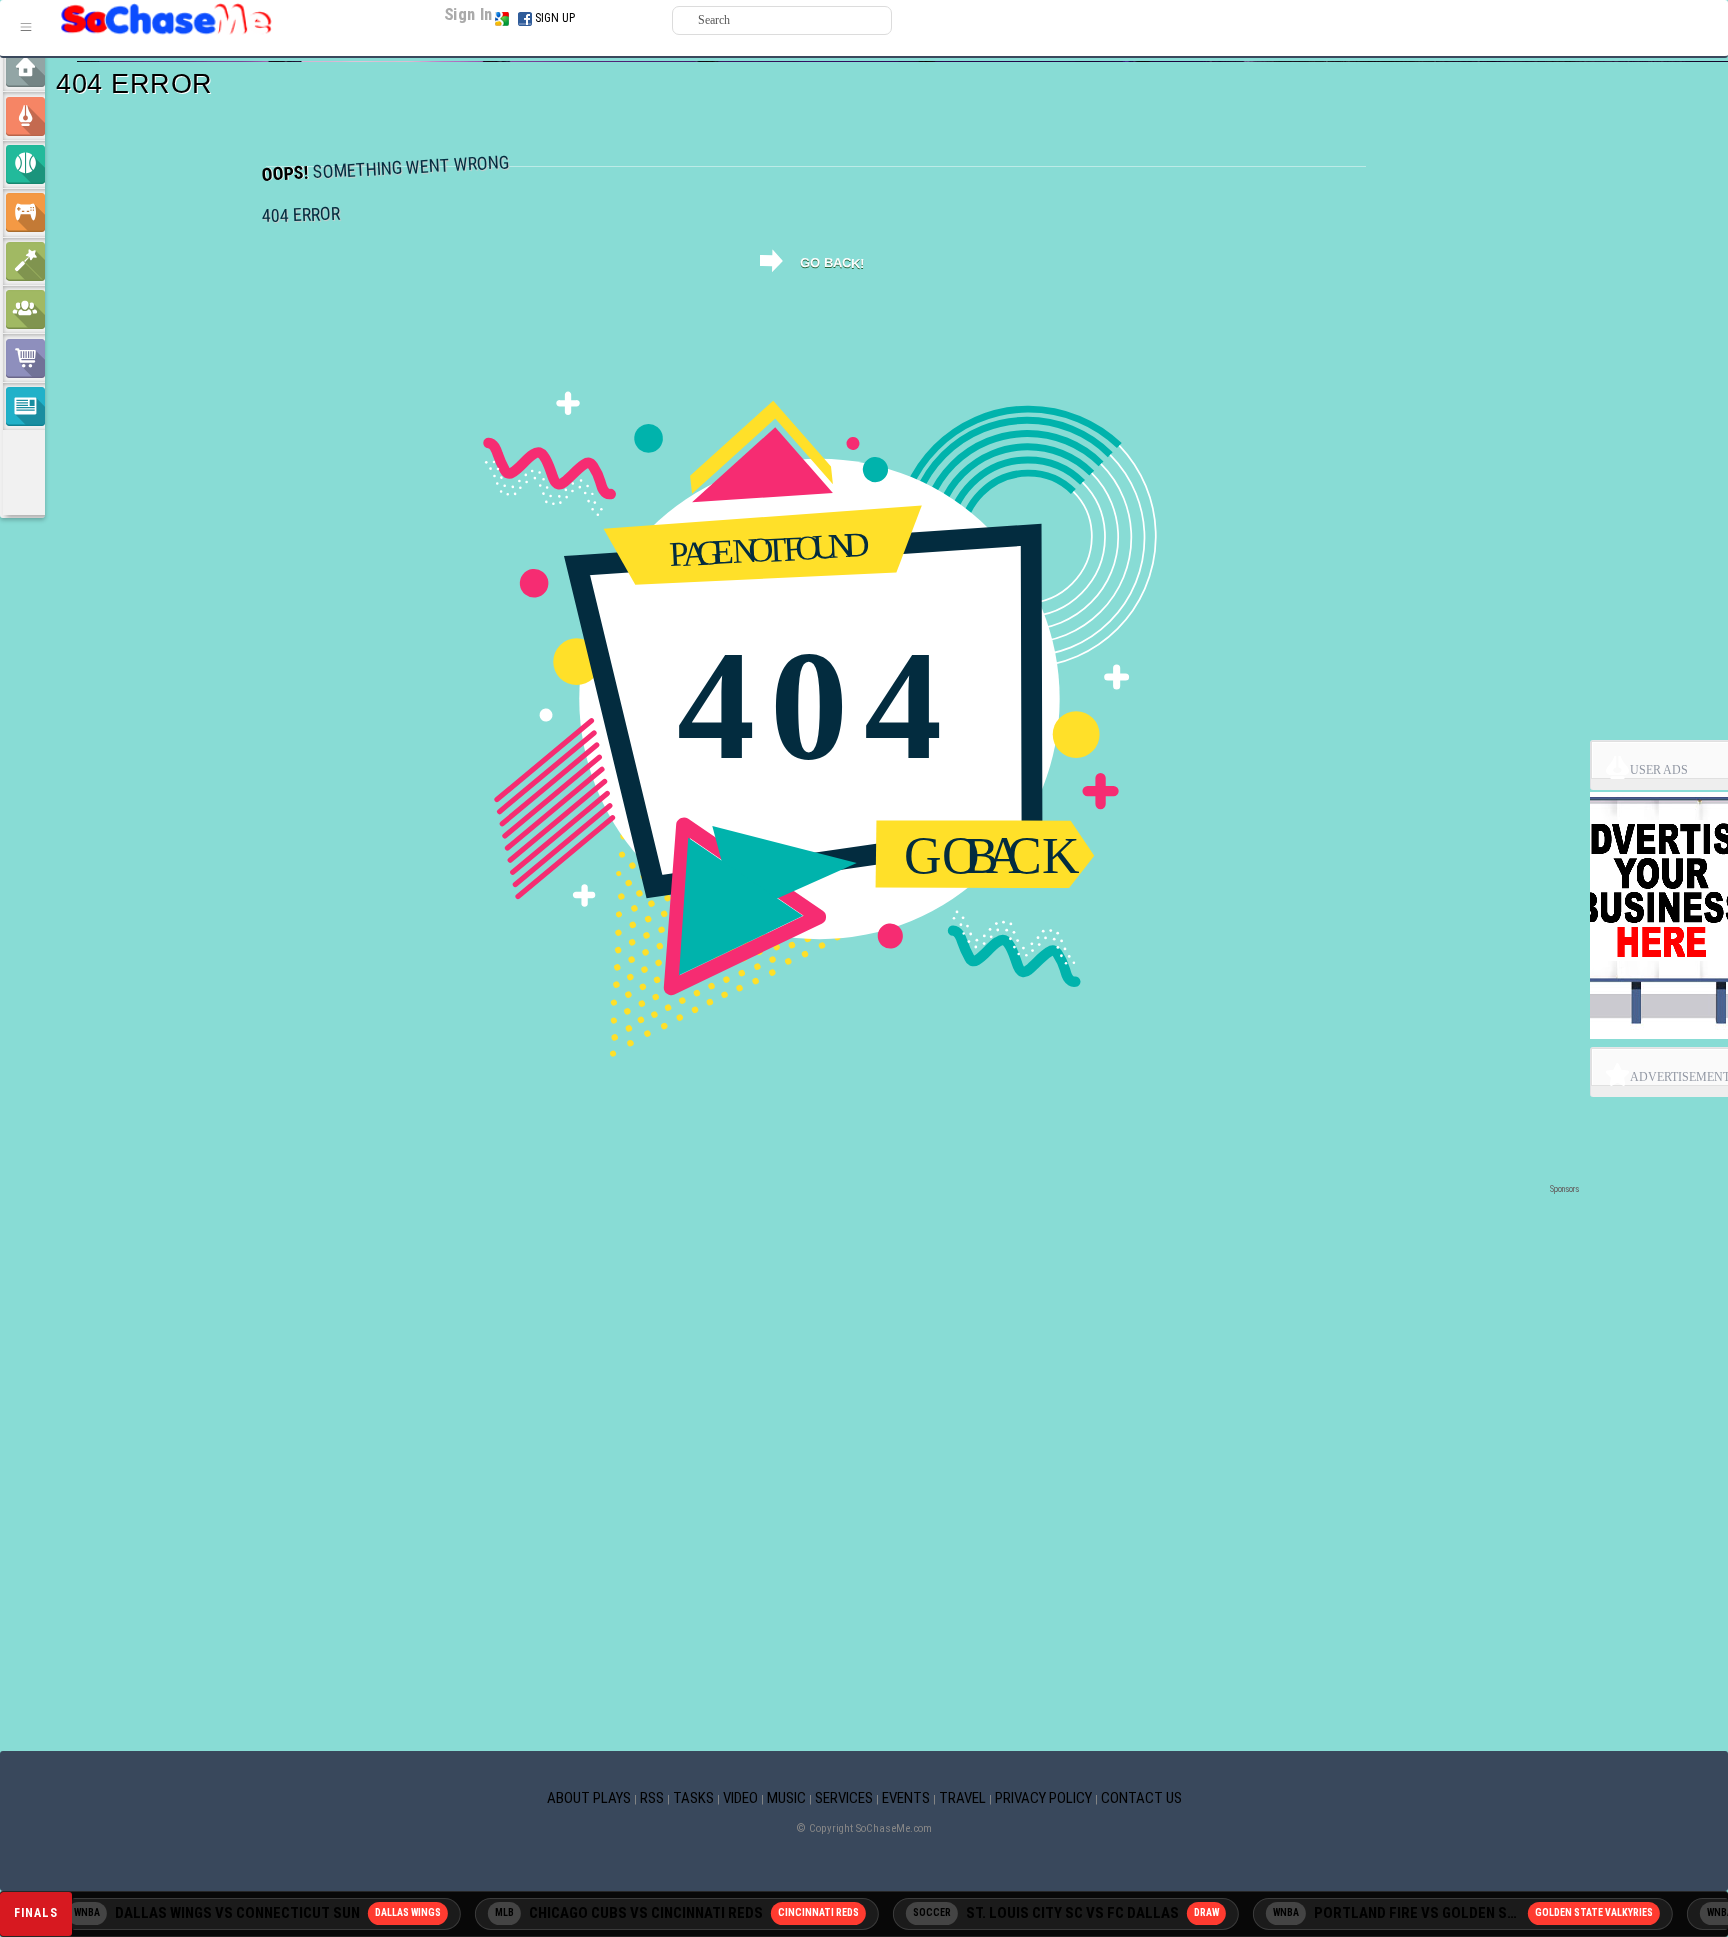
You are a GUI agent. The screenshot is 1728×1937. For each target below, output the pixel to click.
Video (740, 1798)
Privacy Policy (1043, 1798)
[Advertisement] (816, 1229)
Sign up (555, 18)
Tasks (693, 1798)
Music (786, 1798)
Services (844, 1798)
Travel (962, 1798)
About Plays (589, 1798)
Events (906, 1798)
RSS (652, 1798)
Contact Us (1141, 1798)
